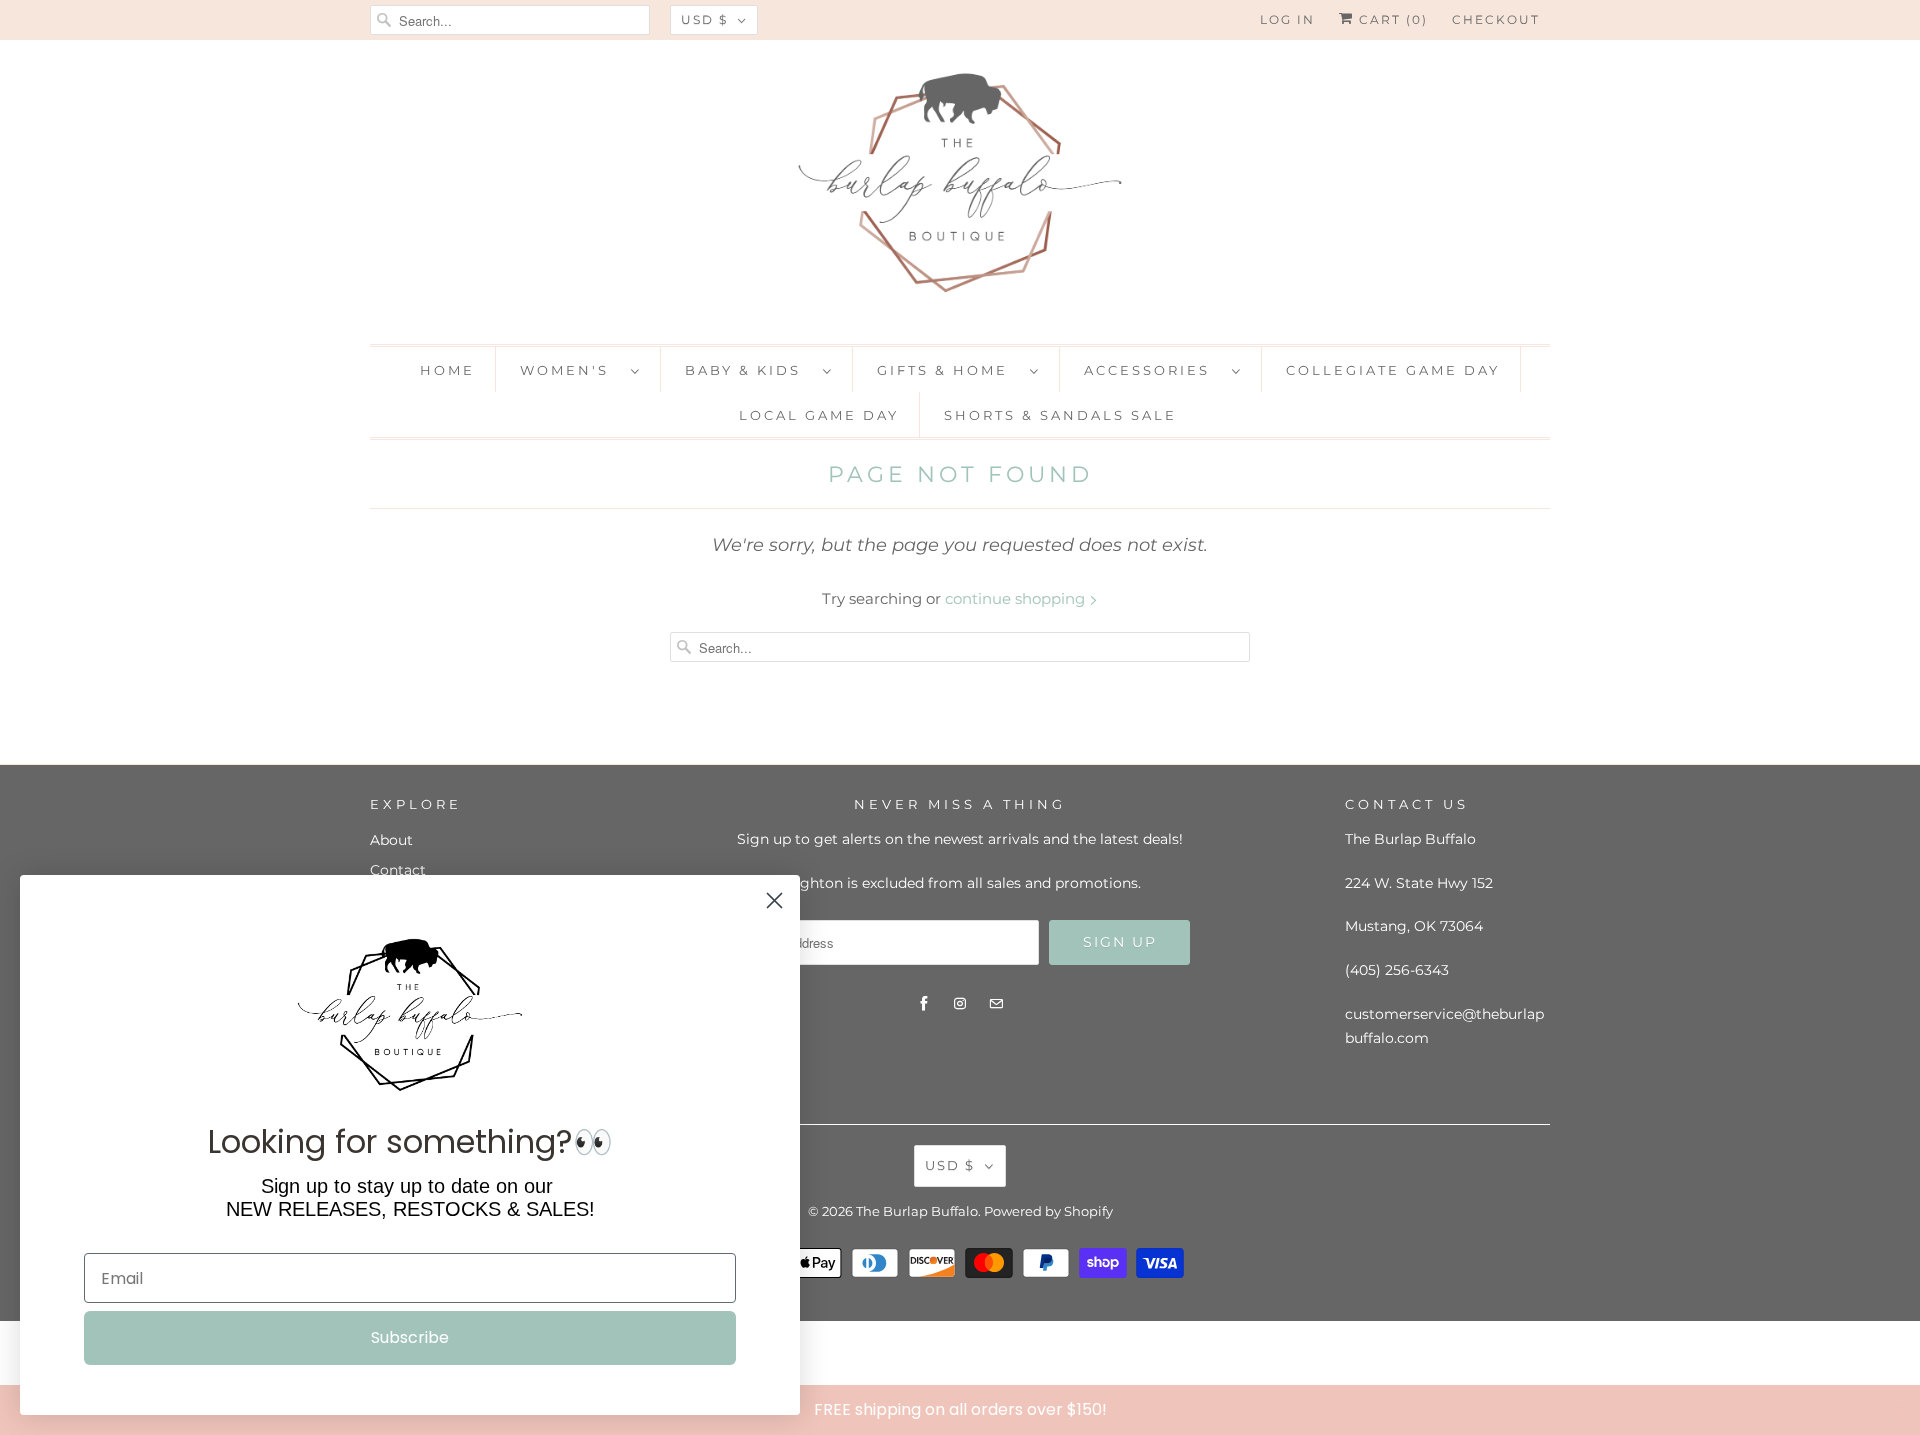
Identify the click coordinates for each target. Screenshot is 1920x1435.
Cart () (1391, 19)
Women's (570, 370)
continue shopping (1017, 598)
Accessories (1153, 370)
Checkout (1496, 19)
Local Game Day (819, 415)
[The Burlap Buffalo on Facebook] (924, 1004)
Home (447, 370)
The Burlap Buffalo (917, 1211)
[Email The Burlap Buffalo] (996, 1004)
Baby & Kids (749, 370)
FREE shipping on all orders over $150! (960, 1409)
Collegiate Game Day (1393, 370)
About (391, 840)
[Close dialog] (1900, 1409)
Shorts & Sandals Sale (1060, 415)
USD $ (704, 19)
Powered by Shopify (1048, 1211)
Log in (1287, 19)
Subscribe (410, 1337)
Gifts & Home (948, 370)
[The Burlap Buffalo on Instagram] (960, 1004)
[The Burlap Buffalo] (960, 189)
